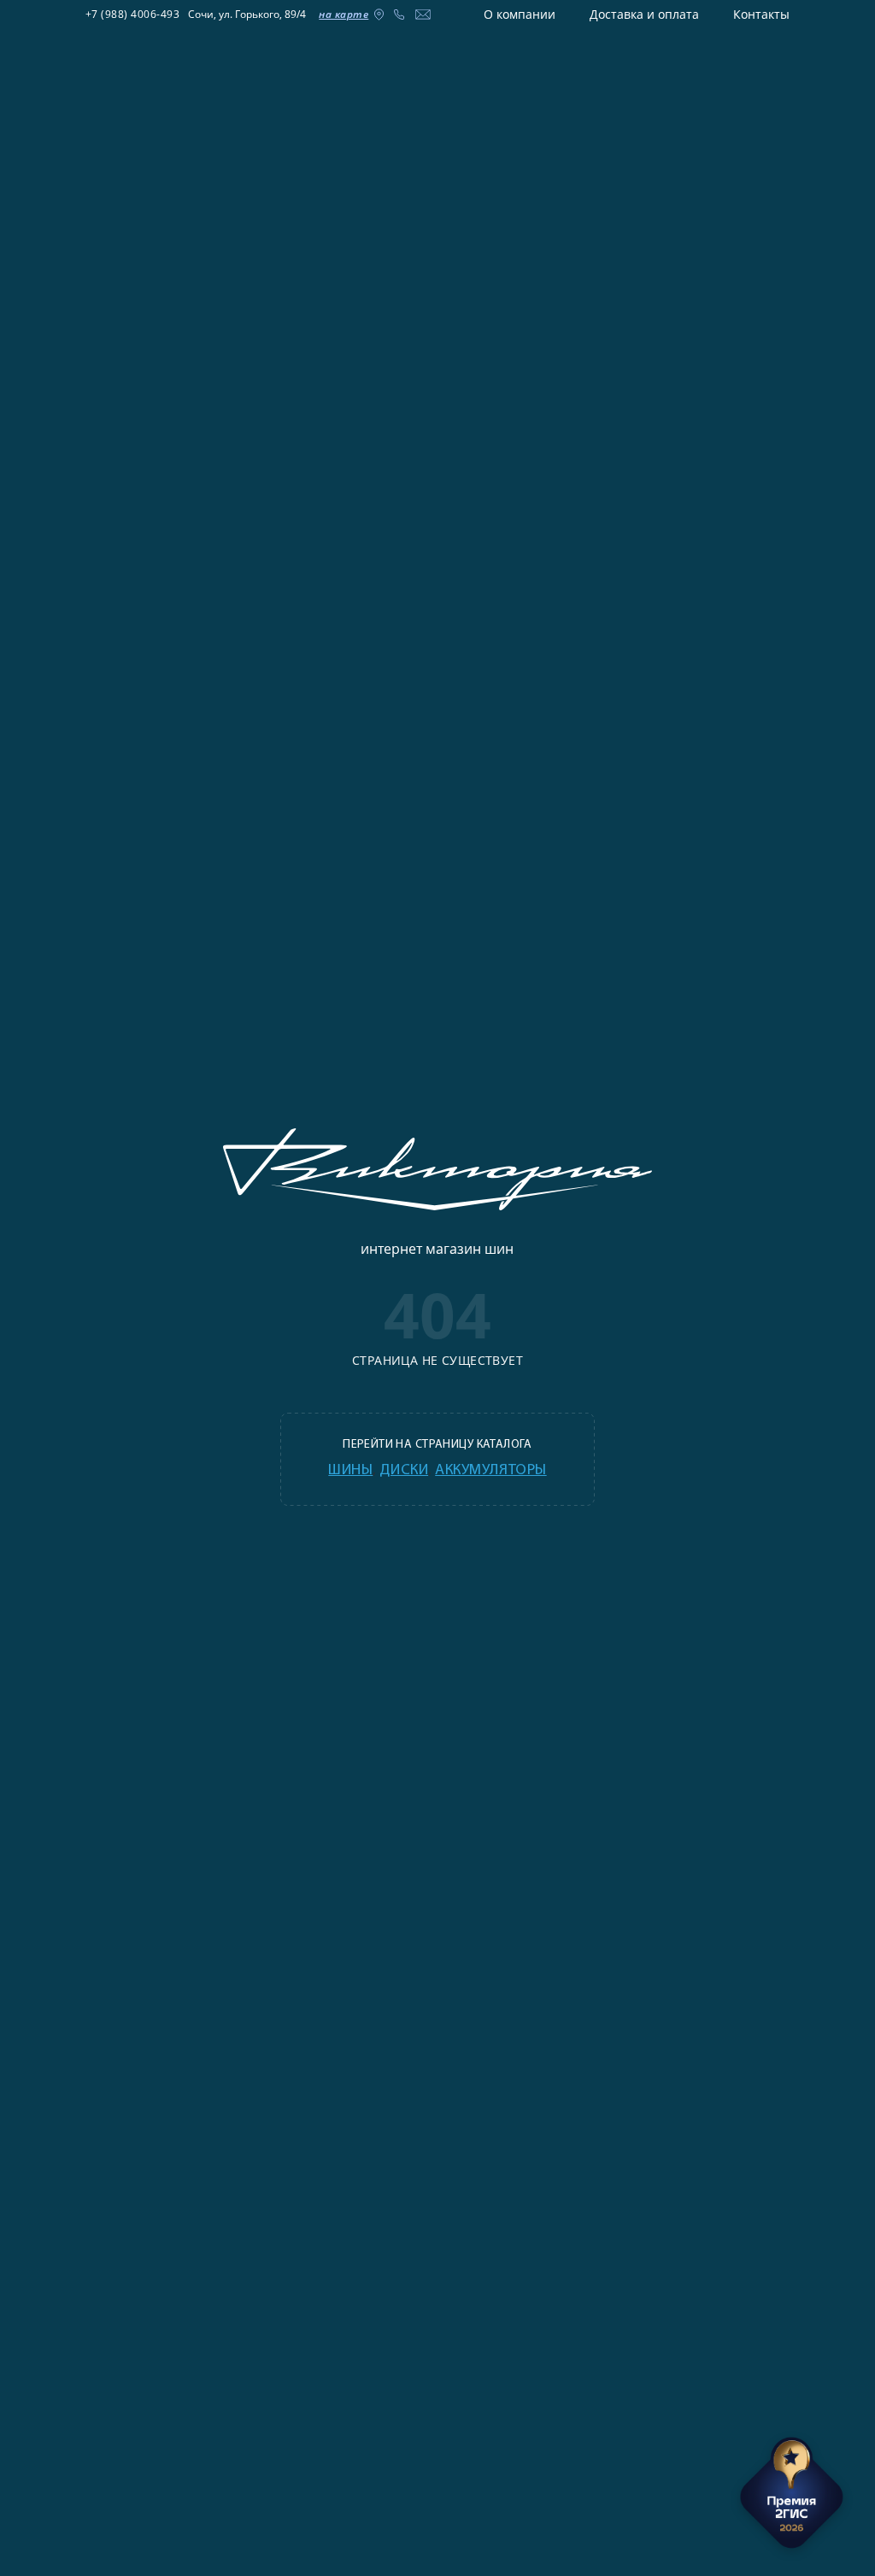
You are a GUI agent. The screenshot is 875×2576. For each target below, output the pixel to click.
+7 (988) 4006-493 (133, 14)
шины (350, 1471)
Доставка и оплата (644, 14)
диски (404, 1471)
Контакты (761, 14)
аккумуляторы (490, 1471)
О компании (520, 14)
